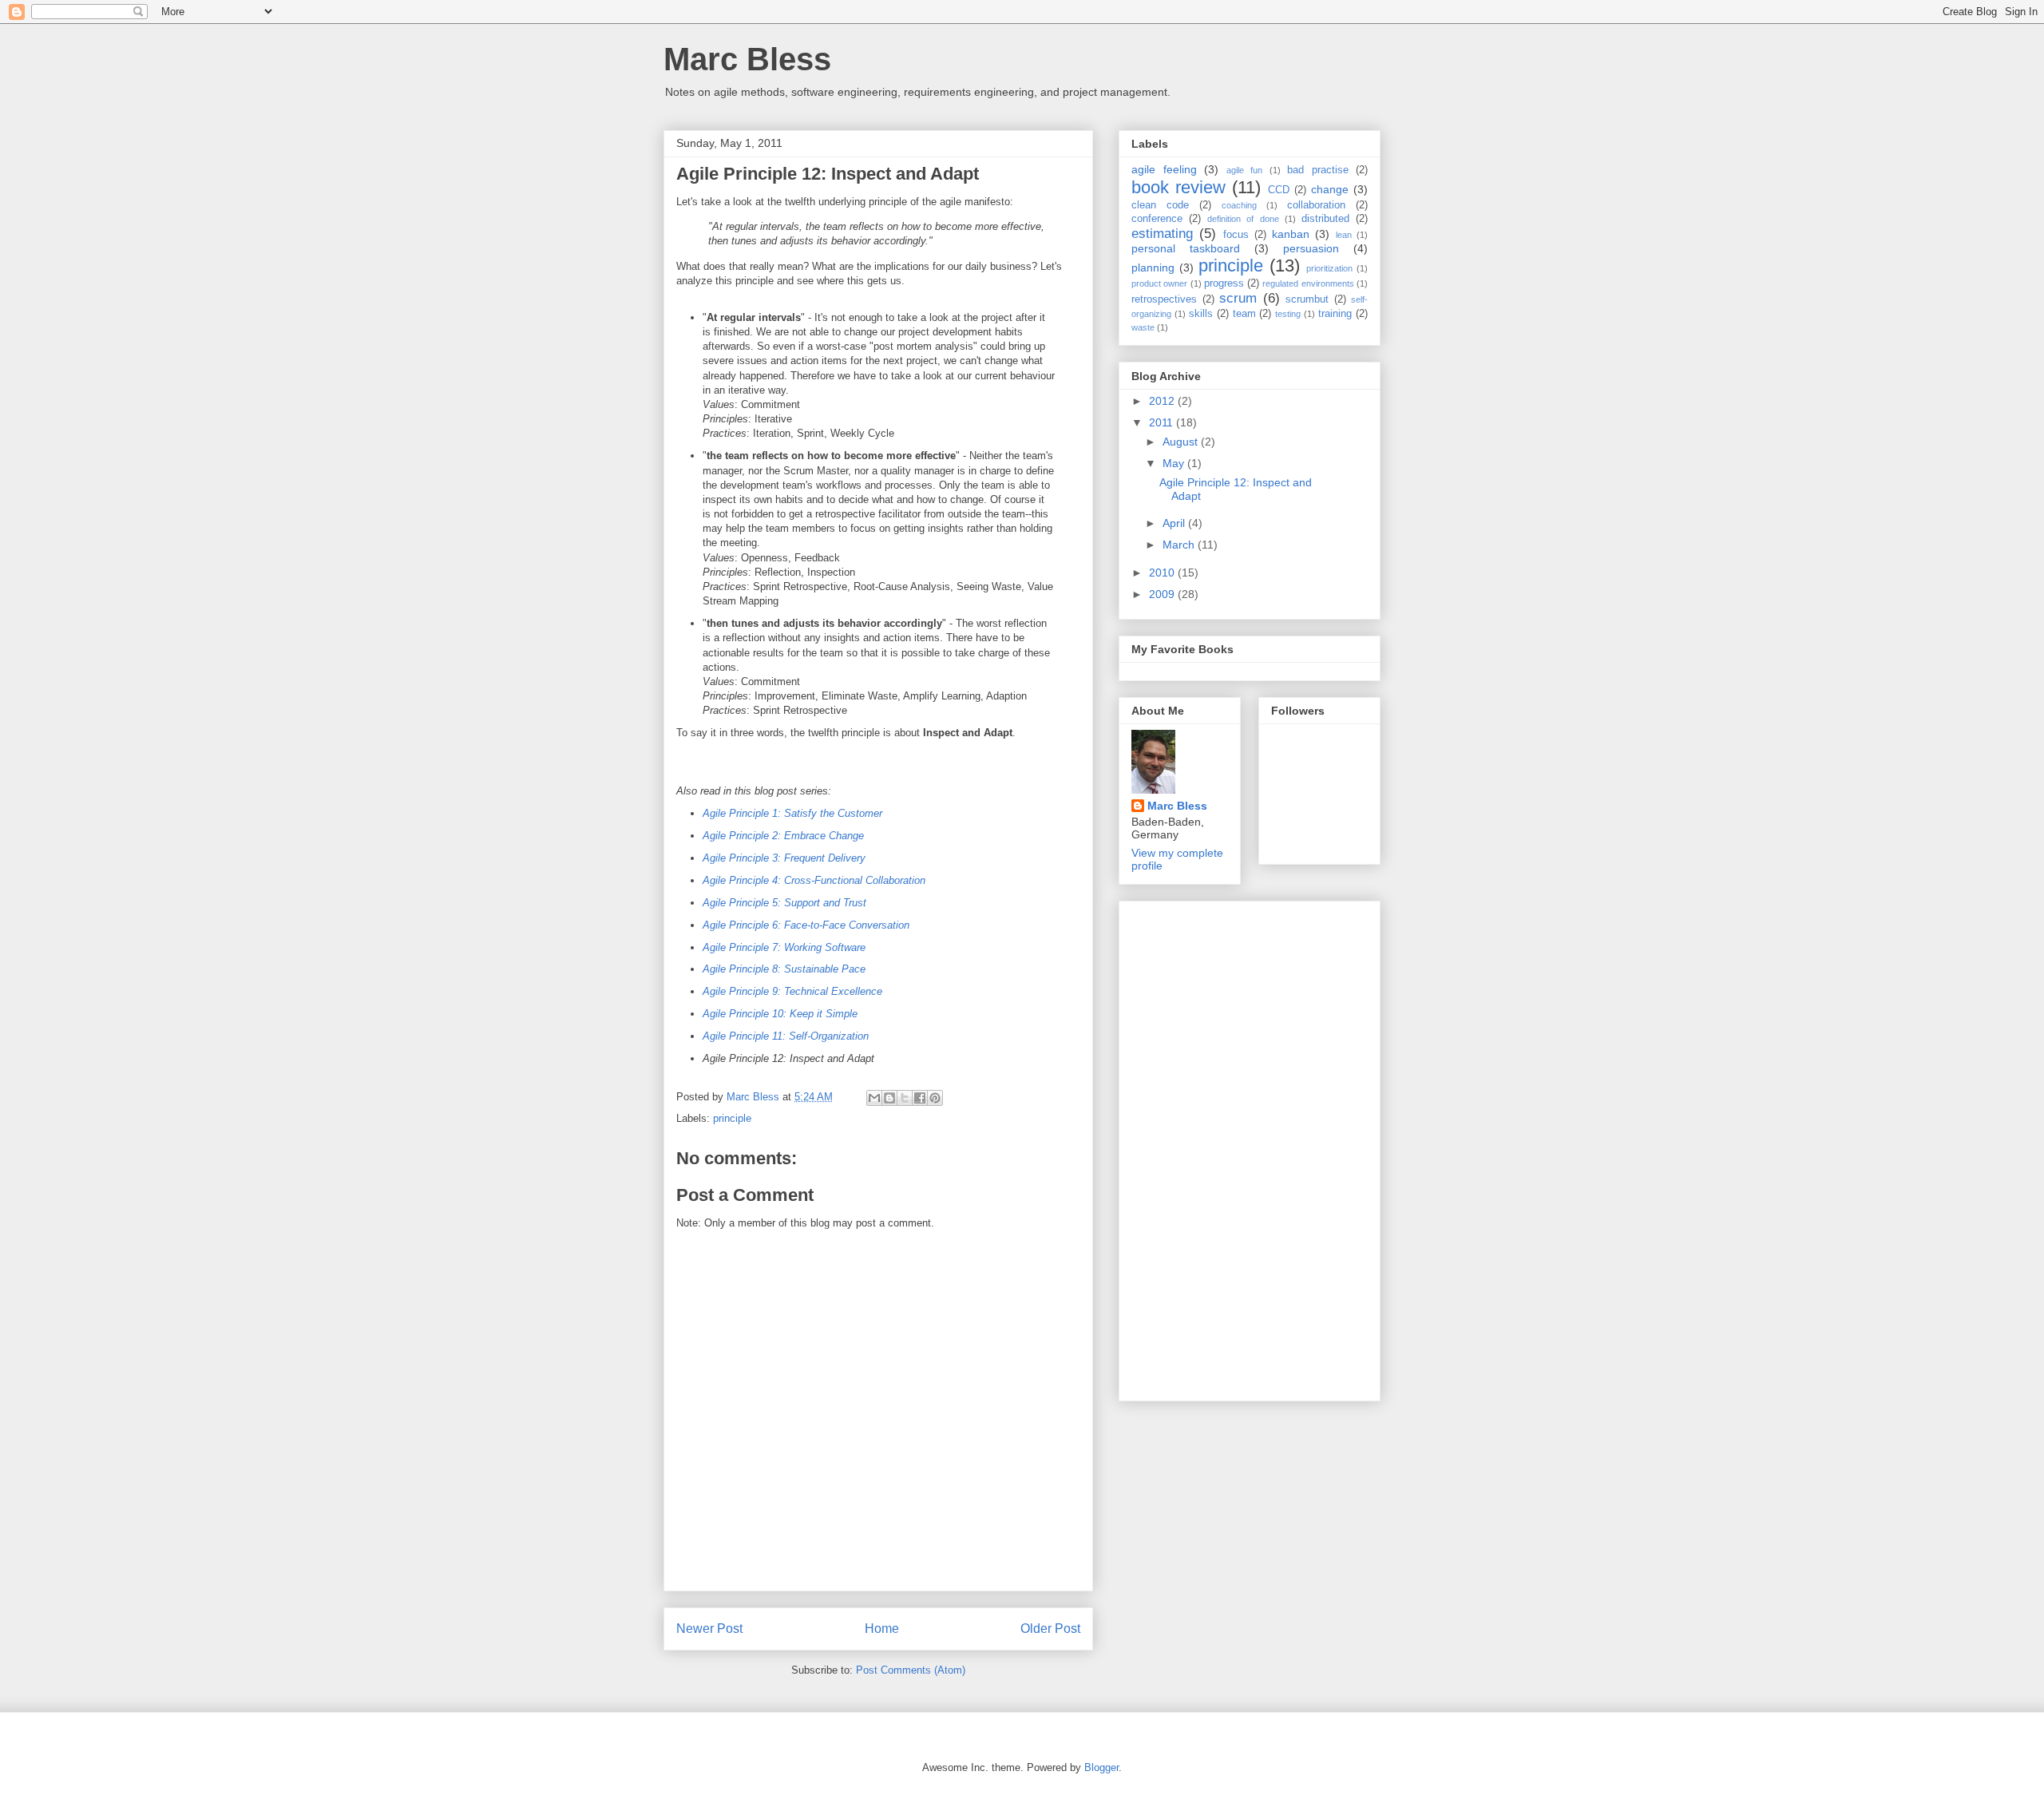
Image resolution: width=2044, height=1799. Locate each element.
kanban (1291, 234)
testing (1288, 314)
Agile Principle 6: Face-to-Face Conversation (806, 925)
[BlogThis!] (889, 1098)
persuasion (1311, 248)
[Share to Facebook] (920, 1098)
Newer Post (709, 1629)
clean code (1160, 205)
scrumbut (1307, 299)
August (1182, 442)
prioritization (1329, 268)
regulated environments (1308, 283)
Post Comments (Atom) (911, 1670)
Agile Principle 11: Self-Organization (786, 1036)
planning (1153, 267)
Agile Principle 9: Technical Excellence (792, 991)
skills (1201, 314)
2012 (1163, 401)
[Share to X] (905, 1098)
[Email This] (874, 1098)
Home (882, 1629)
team (1244, 314)
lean (1344, 235)
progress (1224, 283)
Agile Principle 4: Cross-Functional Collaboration (814, 880)
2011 (1163, 422)
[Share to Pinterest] (935, 1098)
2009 (1163, 594)
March (1180, 545)
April (1175, 523)
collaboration (1316, 205)
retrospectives (1164, 299)
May (1175, 463)
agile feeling (1164, 169)
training (1335, 314)
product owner (1159, 283)
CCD (1279, 190)
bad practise (1318, 170)
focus (1236, 235)
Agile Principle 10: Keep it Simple (780, 1014)
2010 (1163, 573)
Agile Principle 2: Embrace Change (783, 836)
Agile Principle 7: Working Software (784, 947)
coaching (1239, 205)
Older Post (1050, 1629)
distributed (1325, 219)
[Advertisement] (1195, 1147)
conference (1157, 219)
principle (732, 1118)
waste (1143, 327)
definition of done (1243, 219)
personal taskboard (1186, 248)
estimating (1162, 234)
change (1330, 189)
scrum (1238, 298)
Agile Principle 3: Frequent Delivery (784, 858)
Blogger (1101, 1767)
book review (1178, 187)
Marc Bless (747, 59)
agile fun (1245, 170)
